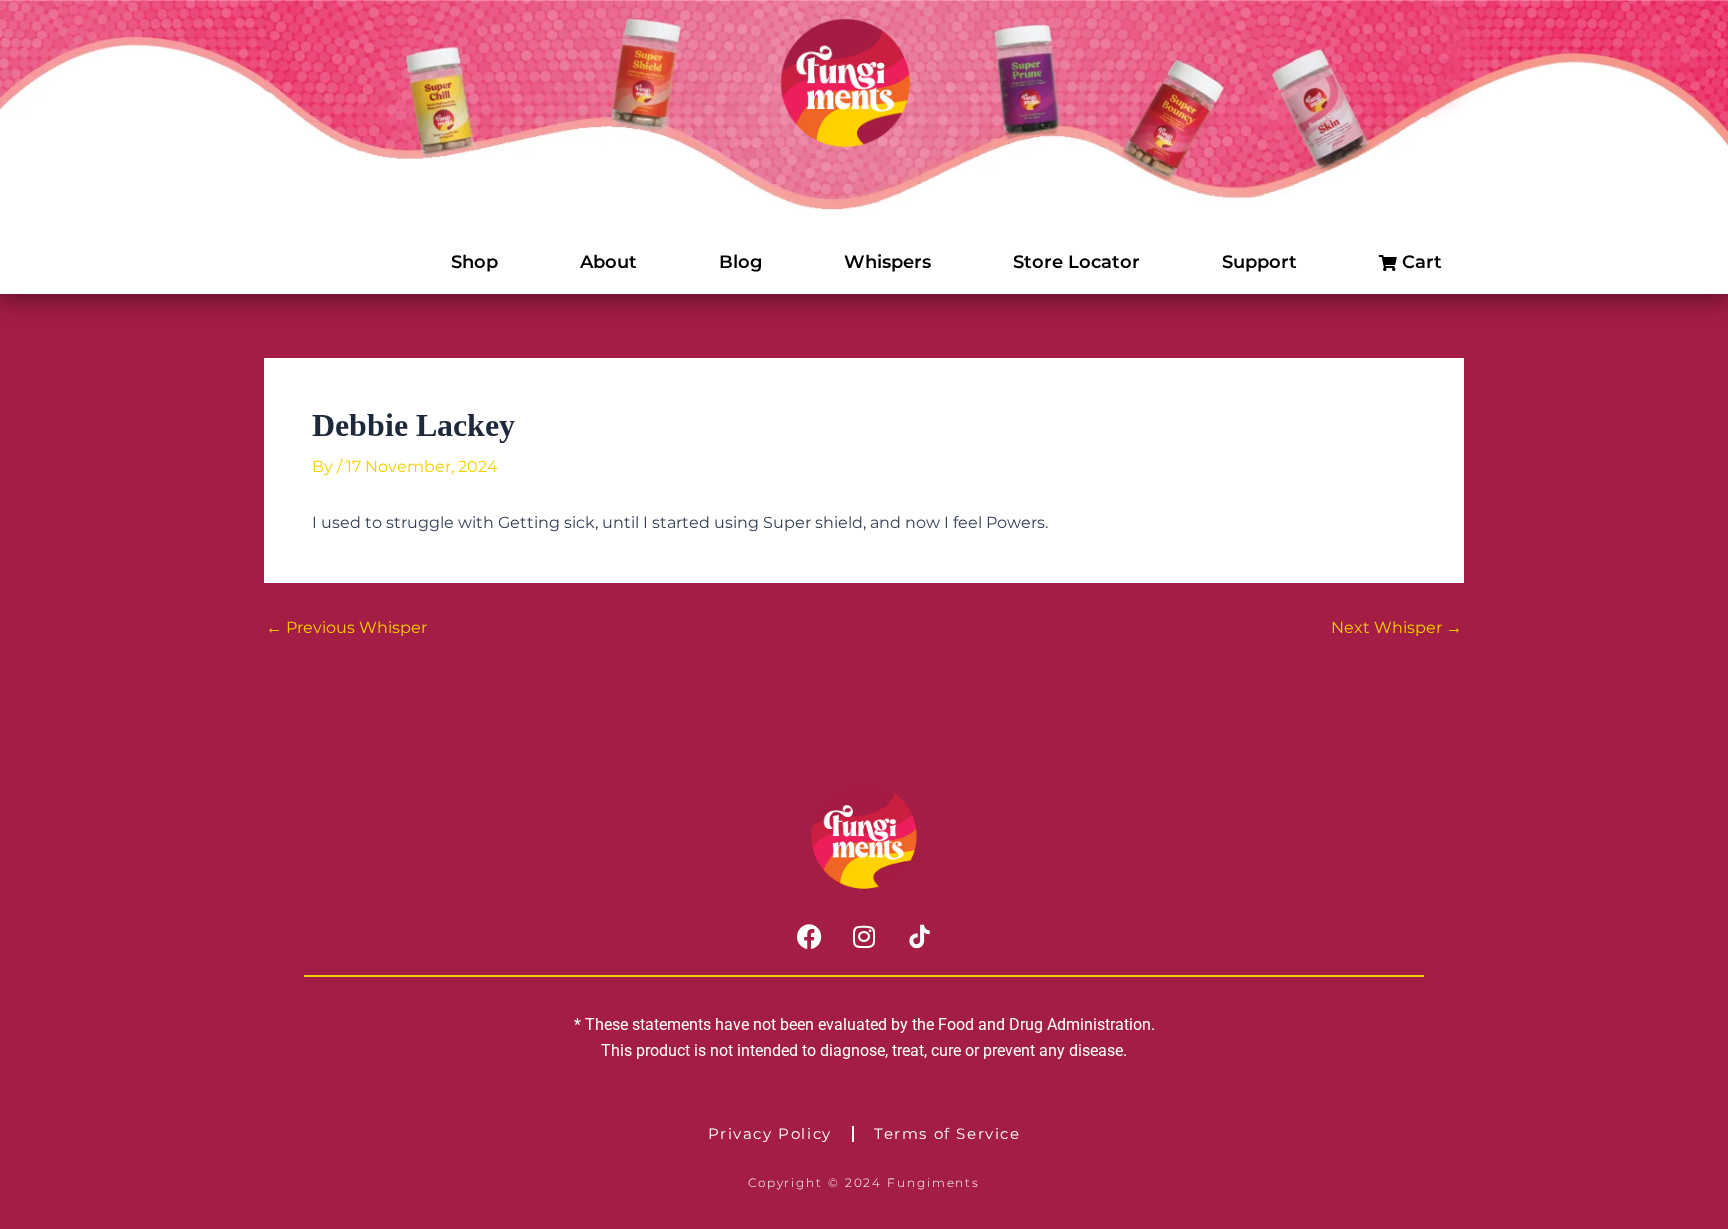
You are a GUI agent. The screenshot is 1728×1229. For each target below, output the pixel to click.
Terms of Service (947, 1133)
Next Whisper (1396, 628)
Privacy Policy (770, 1133)
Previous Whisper (346, 628)
